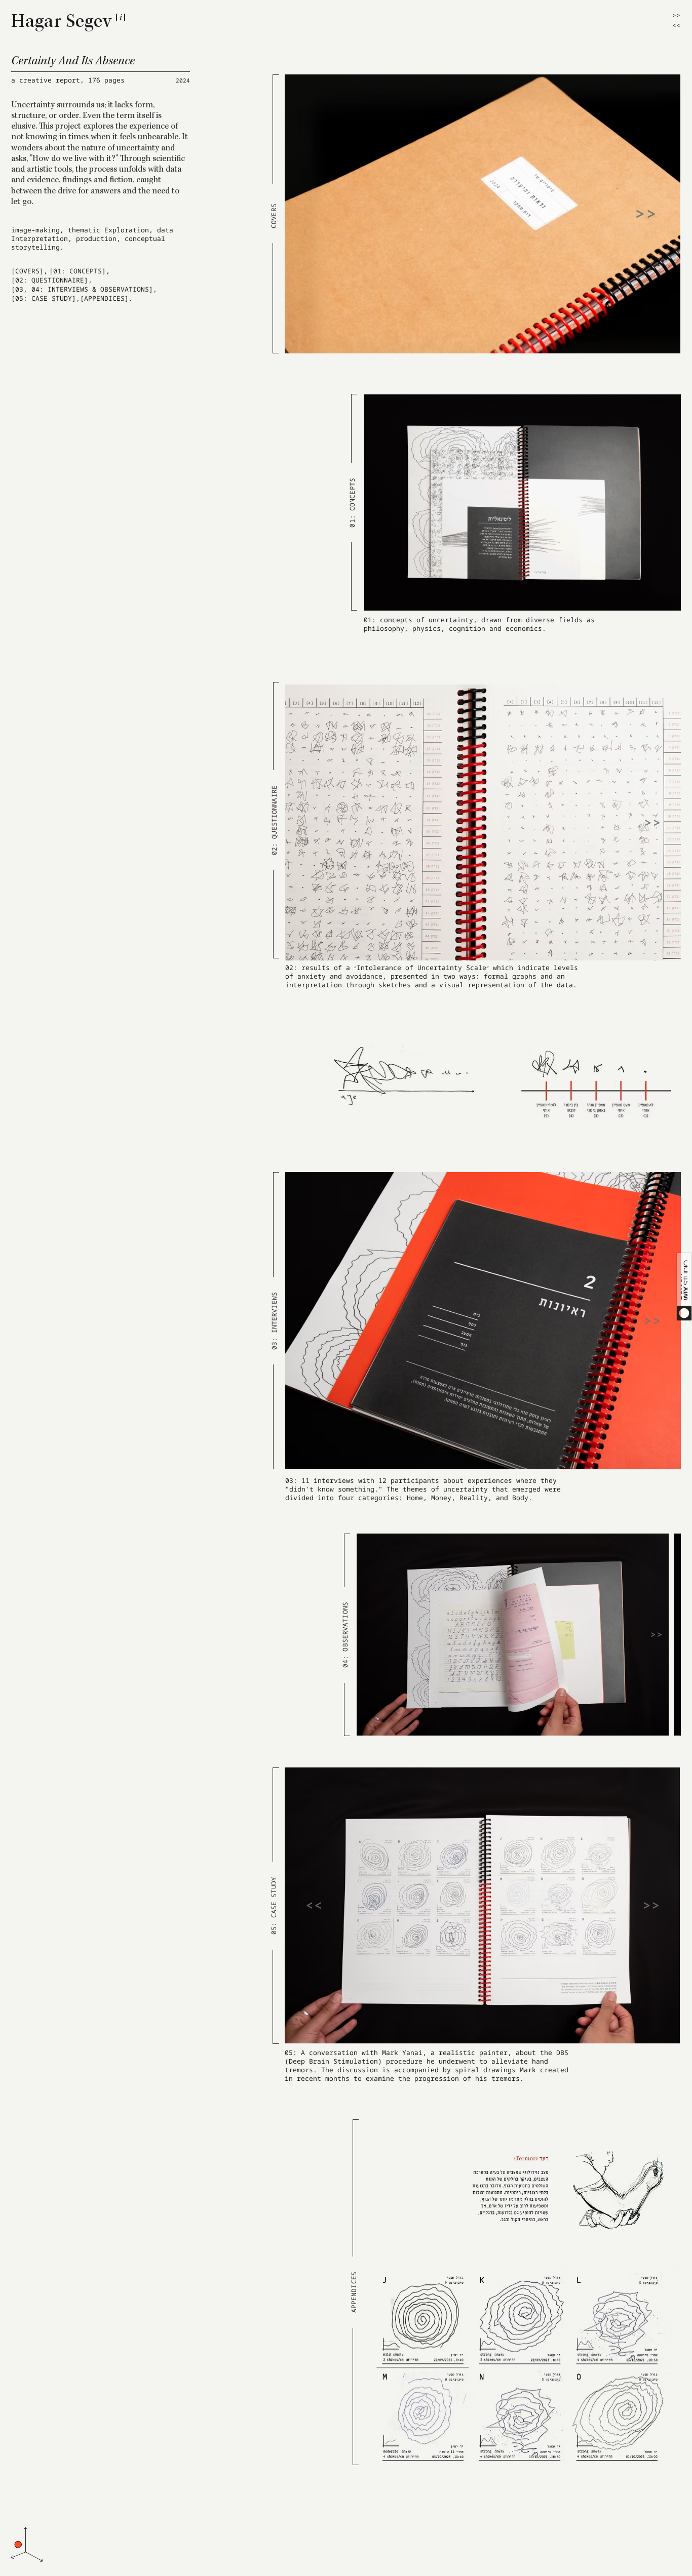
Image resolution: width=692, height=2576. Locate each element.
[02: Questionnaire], (52, 280)
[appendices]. (106, 298)
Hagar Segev (62, 23)
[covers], (29, 271)
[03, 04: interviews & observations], (84, 289)
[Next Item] (645, 214)
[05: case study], (46, 298)
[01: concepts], (80, 271)
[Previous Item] (314, 1906)
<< (676, 25)
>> (676, 15)
